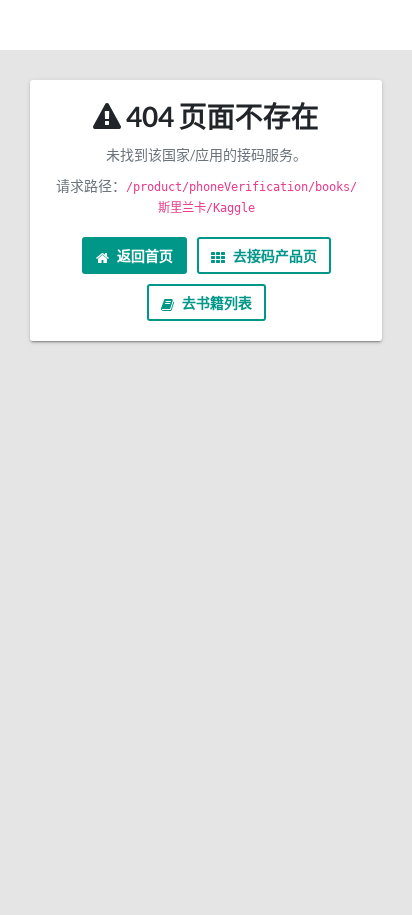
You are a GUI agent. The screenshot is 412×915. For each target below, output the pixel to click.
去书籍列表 (215, 302)
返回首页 (143, 255)
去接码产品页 (273, 255)
